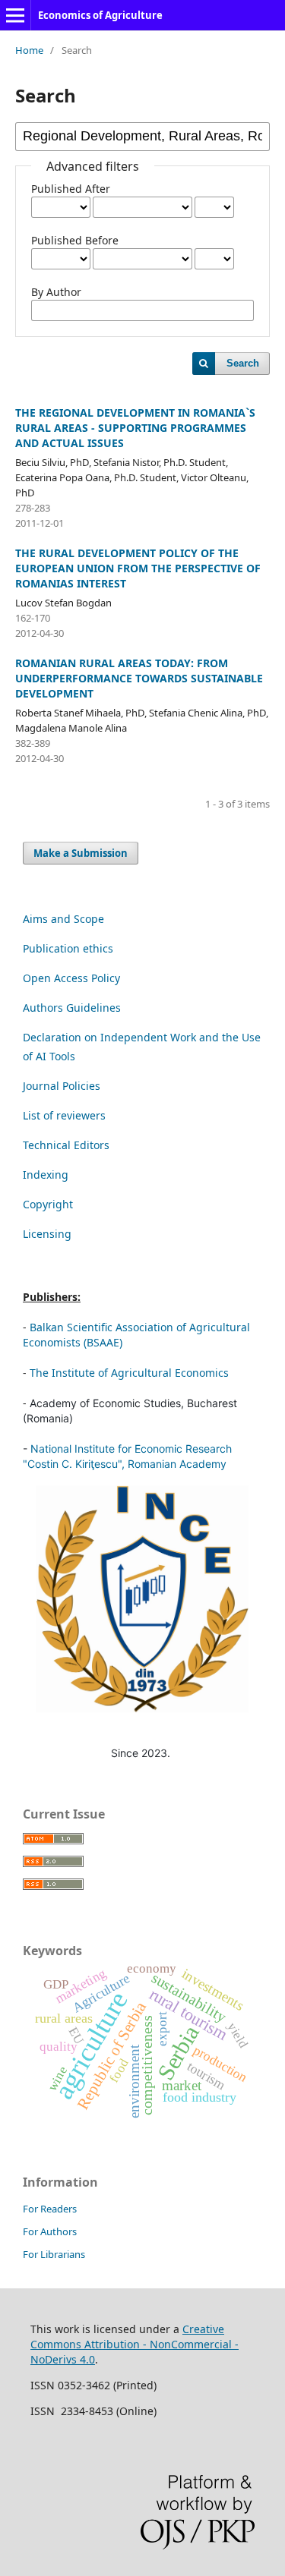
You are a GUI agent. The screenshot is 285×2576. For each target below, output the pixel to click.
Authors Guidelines (72, 1008)
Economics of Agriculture (100, 15)
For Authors (50, 2231)
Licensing (47, 1234)
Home (29, 50)
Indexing (46, 1175)
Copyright (48, 1204)
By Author (56, 292)
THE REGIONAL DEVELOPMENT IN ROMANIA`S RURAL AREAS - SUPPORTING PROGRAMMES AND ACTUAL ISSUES (135, 428)
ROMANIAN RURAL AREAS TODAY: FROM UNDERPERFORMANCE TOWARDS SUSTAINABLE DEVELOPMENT (139, 678)
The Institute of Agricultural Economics (129, 1373)
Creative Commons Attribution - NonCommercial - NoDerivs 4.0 (135, 2344)
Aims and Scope (63, 919)
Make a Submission (81, 853)
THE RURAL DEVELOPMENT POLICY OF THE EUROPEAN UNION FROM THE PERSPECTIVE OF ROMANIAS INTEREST (138, 568)
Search (243, 363)
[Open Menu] (15, 15)
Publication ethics (68, 948)
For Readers (50, 2209)
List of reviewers (64, 1115)
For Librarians (54, 2254)
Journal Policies (62, 1086)
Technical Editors (66, 1145)
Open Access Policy (71, 978)
